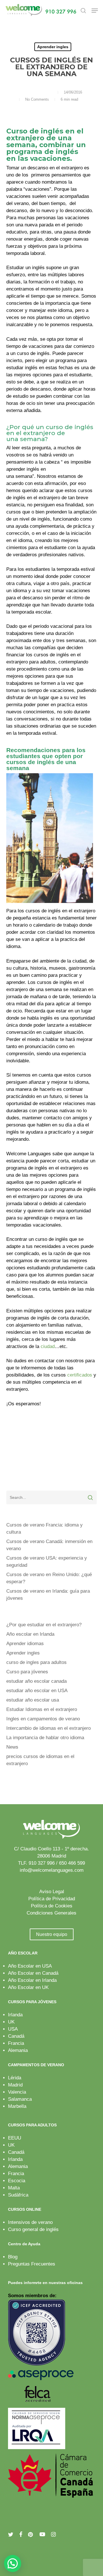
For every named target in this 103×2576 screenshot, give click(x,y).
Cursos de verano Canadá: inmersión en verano (49, 1545)
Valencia (17, 2092)
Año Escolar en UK (28, 1987)
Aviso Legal (52, 1892)
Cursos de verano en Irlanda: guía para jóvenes (48, 1595)
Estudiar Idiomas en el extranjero (42, 1709)
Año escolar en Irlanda (30, 1634)
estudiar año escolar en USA (37, 1691)
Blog (13, 2257)
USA (13, 2029)
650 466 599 (72, 1863)
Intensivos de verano (30, 2222)
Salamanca (20, 2099)
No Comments (37, 99)
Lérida (15, 2078)
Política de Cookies (52, 1906)
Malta (14, 2188)
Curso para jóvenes (27, 1672)
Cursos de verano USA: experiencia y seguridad (47, 1562)
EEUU (15, 2138)
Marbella (17, 2106)
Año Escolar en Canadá (33, 1973)
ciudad (48, 1346)
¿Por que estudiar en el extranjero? (44, 1625)
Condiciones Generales (51, 1913)
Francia (16, 2043)
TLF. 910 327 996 (36, 1863)
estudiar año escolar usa (33, 1700)
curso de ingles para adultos (36, 1662)
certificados (80, 1375)
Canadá (16, 2036)
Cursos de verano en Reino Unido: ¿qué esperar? (49, 1578)
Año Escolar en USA (30, 1966)
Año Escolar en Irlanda (32, 1980)
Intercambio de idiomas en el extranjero (48, 1728)
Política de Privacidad (52, 1899)
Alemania (18, 2050)
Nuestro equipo (52, 1934)
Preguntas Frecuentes (32, 2264)
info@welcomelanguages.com (52, 1870)
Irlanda (15, 2015)
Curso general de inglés (33, 2229)
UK (11, 2022)
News (12, 1747)
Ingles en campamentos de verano (43, 1719)
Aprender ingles (53, 47)
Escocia (17, 2181)
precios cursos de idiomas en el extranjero (40, 1760)
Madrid (15, 2085)
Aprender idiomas (25, 1644)
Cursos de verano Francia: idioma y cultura (44, 1528)
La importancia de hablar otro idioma (45, 1738)
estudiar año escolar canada (36, 1681)
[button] (95, 11)
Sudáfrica (18, 2195)
